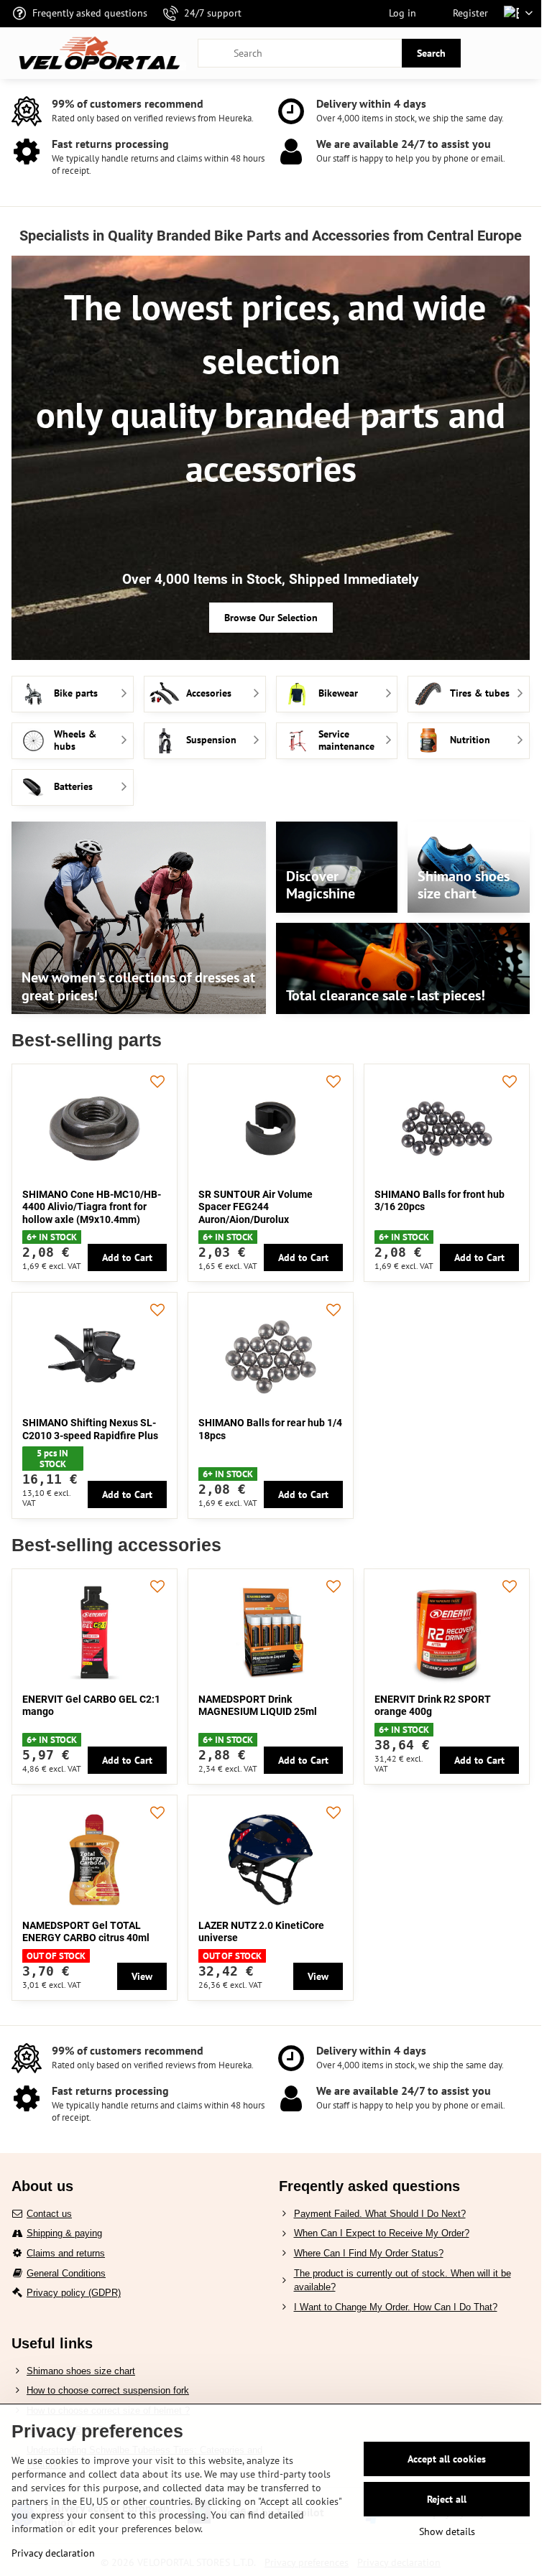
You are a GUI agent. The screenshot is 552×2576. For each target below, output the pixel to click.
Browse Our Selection (271, 618)
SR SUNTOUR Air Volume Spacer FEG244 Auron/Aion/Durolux (256, 1207)
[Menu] (524, 53)
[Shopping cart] (489, 53)
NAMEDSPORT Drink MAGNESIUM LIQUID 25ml (258, 1706)
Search (431, 53)
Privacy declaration (53, 2553)
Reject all (447, 2499)
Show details (447, 2531)
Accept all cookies (447, 2459)
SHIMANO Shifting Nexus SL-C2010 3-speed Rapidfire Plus (90, 1429)
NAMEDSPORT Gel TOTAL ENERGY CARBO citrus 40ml (86, 1932)
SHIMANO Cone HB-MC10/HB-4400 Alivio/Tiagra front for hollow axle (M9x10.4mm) (92, 1207)
